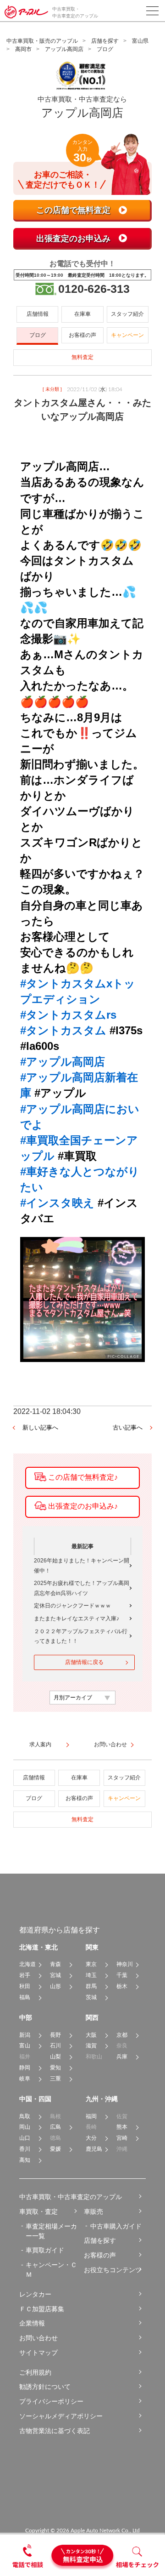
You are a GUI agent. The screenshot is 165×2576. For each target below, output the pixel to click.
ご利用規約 (35, 2372)
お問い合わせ (38, 2338)
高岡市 (23, 49)
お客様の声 (82, 335)
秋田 (25, 1986)
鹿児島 (94, 2149)
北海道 (27, 1964)
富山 (25, 2046)
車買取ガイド (45, 2250)
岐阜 (25, 2079)
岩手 (25, 1975)
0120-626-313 (94, 289)
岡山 (25, 2127)
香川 (25, 2149)
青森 (55, 1964)
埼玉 (91, 1975)
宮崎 (122, 2138)
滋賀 (91, 2046)
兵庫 (122, 2057)
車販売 (93, 2211)
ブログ (38, 335)
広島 (55, 2127)
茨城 (91, 1997)
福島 (25, 1997)
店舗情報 (38, 314)
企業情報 (32, 2323)
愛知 (55, 2068)
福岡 (91, 2116)
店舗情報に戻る (84, 1662)
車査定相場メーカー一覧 (51, 2231)
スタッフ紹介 (127, 314)
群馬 (91, 1986)
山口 (25, 2138)
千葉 (122, 1975)
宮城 (55, 1975)
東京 (91, 1964)
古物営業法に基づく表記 (55, 2431)
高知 (25, 2160)
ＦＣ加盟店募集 (42, 2309)
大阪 (91, 2035)
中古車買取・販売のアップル (42, 41)
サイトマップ (38, 2353)
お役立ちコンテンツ (113, 2270)
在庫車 (82, 314)
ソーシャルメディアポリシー (61, 2416)
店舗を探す (105, 41)
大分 (91, 2138)
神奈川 (125, 1964)
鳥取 (25, 2116)
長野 (55, 2035)
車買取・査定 (38, 2211)
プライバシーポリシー (51, 2401)
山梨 (55, 2057)
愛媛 (55, 2149)
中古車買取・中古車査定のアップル (71, 2197)
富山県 (140, 41)
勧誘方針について (45, 2387)
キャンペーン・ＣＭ (51, 2270)
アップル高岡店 (64, 49)
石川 (55, 2046)
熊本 (122, 2127)
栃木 (122, 1986)
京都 (122, 2035)
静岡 (25, 2068)
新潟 (25, 2035)
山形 (55, 1986)
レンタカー (35, 2294)
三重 (55, 2079)
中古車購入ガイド (116, 2226)
